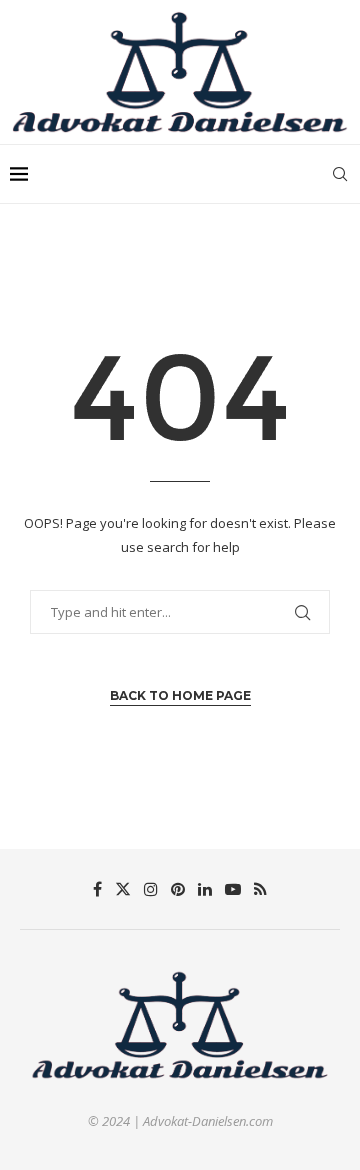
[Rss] (260, 889)
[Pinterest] (178, 889)
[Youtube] (233, 889)
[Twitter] (123, 889)
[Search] (340, 174)
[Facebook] (97, 889)
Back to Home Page (180, 695)
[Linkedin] (205, 889)
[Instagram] (151, 889)
